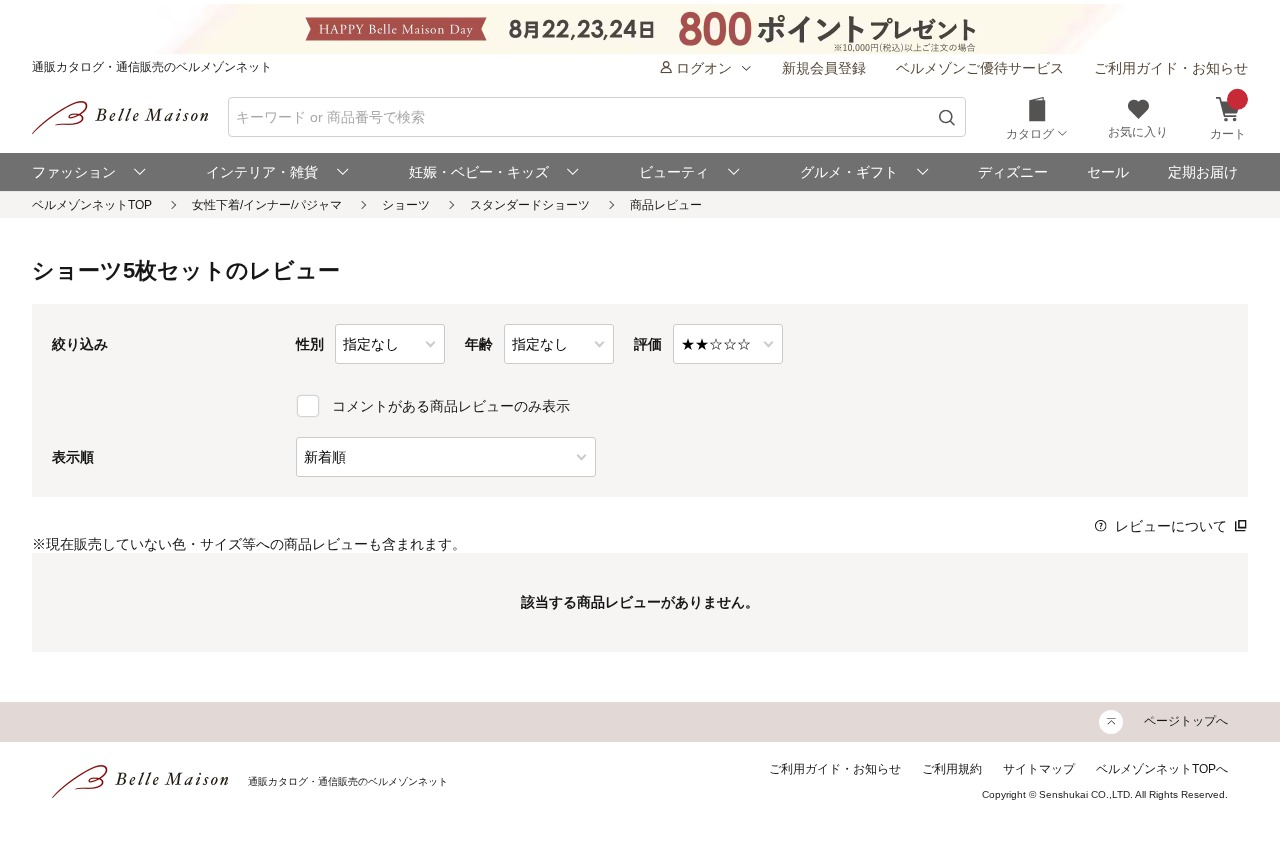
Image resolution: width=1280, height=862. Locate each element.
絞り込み (80, 344)
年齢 (479, 344)
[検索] (947, 117)
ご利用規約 (952, 769)
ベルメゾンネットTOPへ (1162, 769)
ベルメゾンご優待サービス (980, 68)
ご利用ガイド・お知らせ (1171, 68)
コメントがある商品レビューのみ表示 (451, 406)
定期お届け (1203, 172)
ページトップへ (1186, 721)
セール (1108, 172)
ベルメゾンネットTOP (92, 205)
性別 (310, 344)
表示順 (73, 457)
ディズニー (1013, 172)
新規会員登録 (824, 68)
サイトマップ (1039, 769)
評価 (648, 344)
